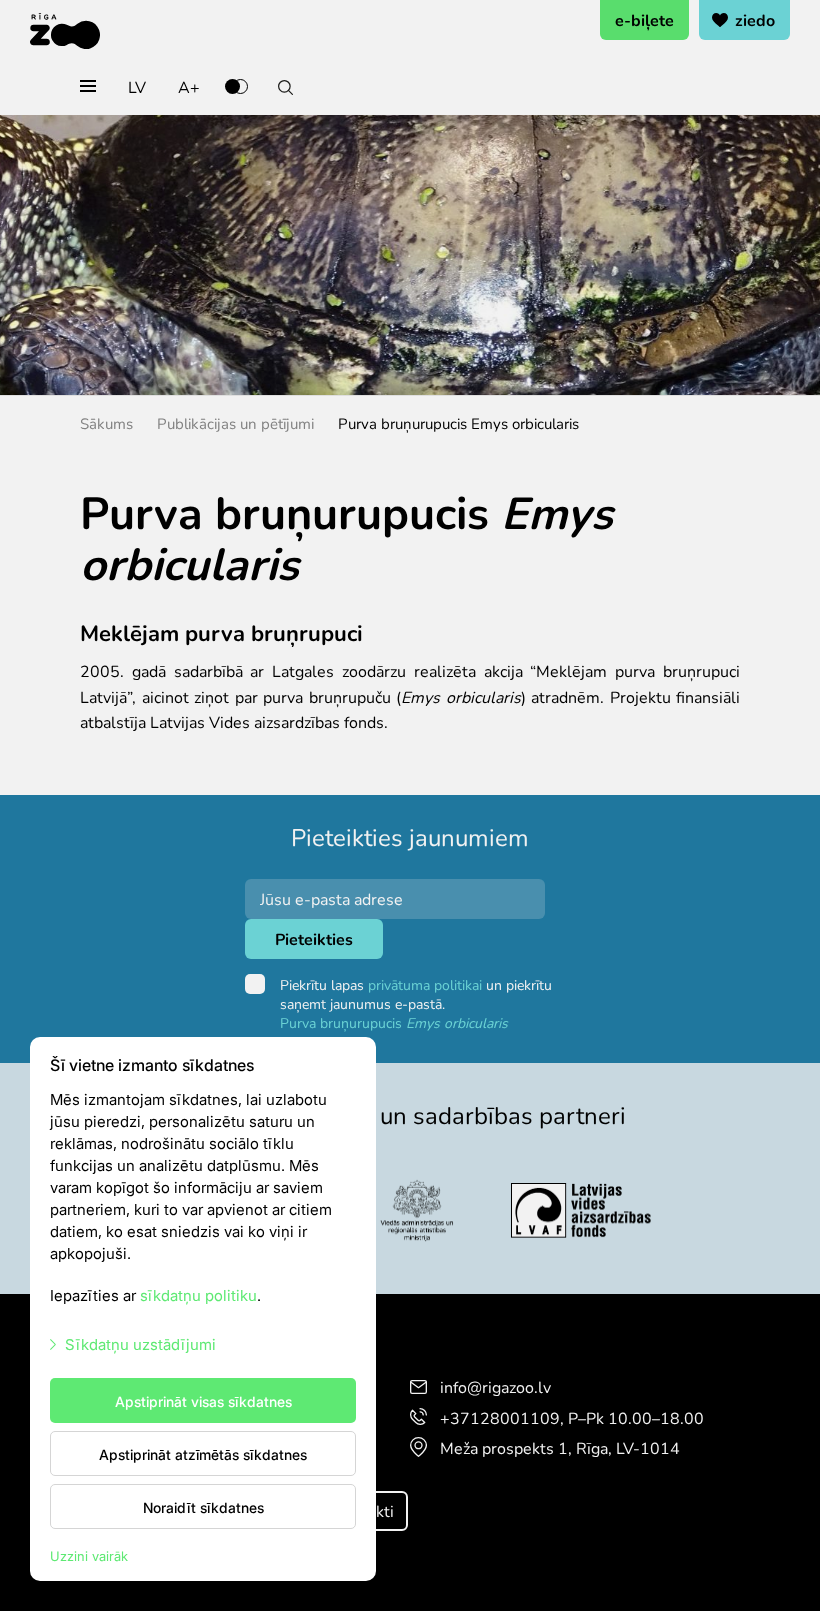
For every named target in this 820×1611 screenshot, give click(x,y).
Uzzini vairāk (89, 1555)
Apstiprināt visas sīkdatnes (203, 1401)
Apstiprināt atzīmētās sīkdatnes (203, 1454)
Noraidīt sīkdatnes (203, 1507)
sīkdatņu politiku (198, 1294)
